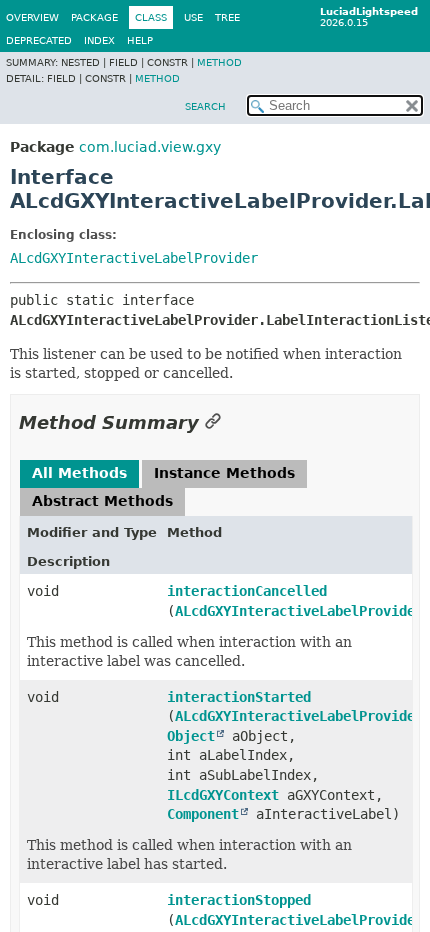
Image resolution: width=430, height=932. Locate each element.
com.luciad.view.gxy (150, 147)
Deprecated (39, 40)
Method (219, 62)
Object (191, 736)
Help (140, 40)
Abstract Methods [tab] (102, 501)
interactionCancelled (247, 591)
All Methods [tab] (79, 473)
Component (203, 814)
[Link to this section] (213, 422)
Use (193, 17)
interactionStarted (239, 697)
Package (94, 17)
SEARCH (205, 106)
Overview (32, 17)
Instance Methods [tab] (224, 473)
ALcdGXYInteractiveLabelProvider (134, 258)
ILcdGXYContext (223, 795)
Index (99, 40)
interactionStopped (239, 900)
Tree (227, 17)
